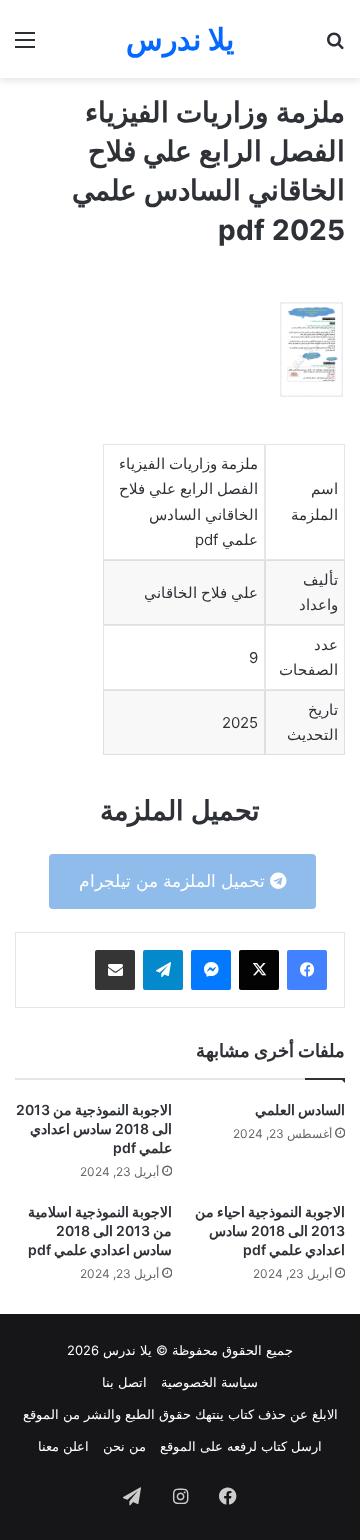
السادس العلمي (300, 1109)
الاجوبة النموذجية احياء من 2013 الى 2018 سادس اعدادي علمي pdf (270, 1230)
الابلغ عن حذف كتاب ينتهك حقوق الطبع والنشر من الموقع (180, 1414)
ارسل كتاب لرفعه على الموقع (241, 1446)
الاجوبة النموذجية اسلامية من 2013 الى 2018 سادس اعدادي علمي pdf (100, 1230)
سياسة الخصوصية (209, 1382)
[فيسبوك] (307, 970)
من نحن (124, 1446)
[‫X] (259, 970)
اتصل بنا (124, 1382)
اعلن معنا (63, 1446)
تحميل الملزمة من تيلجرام (174, 881)
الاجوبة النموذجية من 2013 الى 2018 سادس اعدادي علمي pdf (94, 1128)
